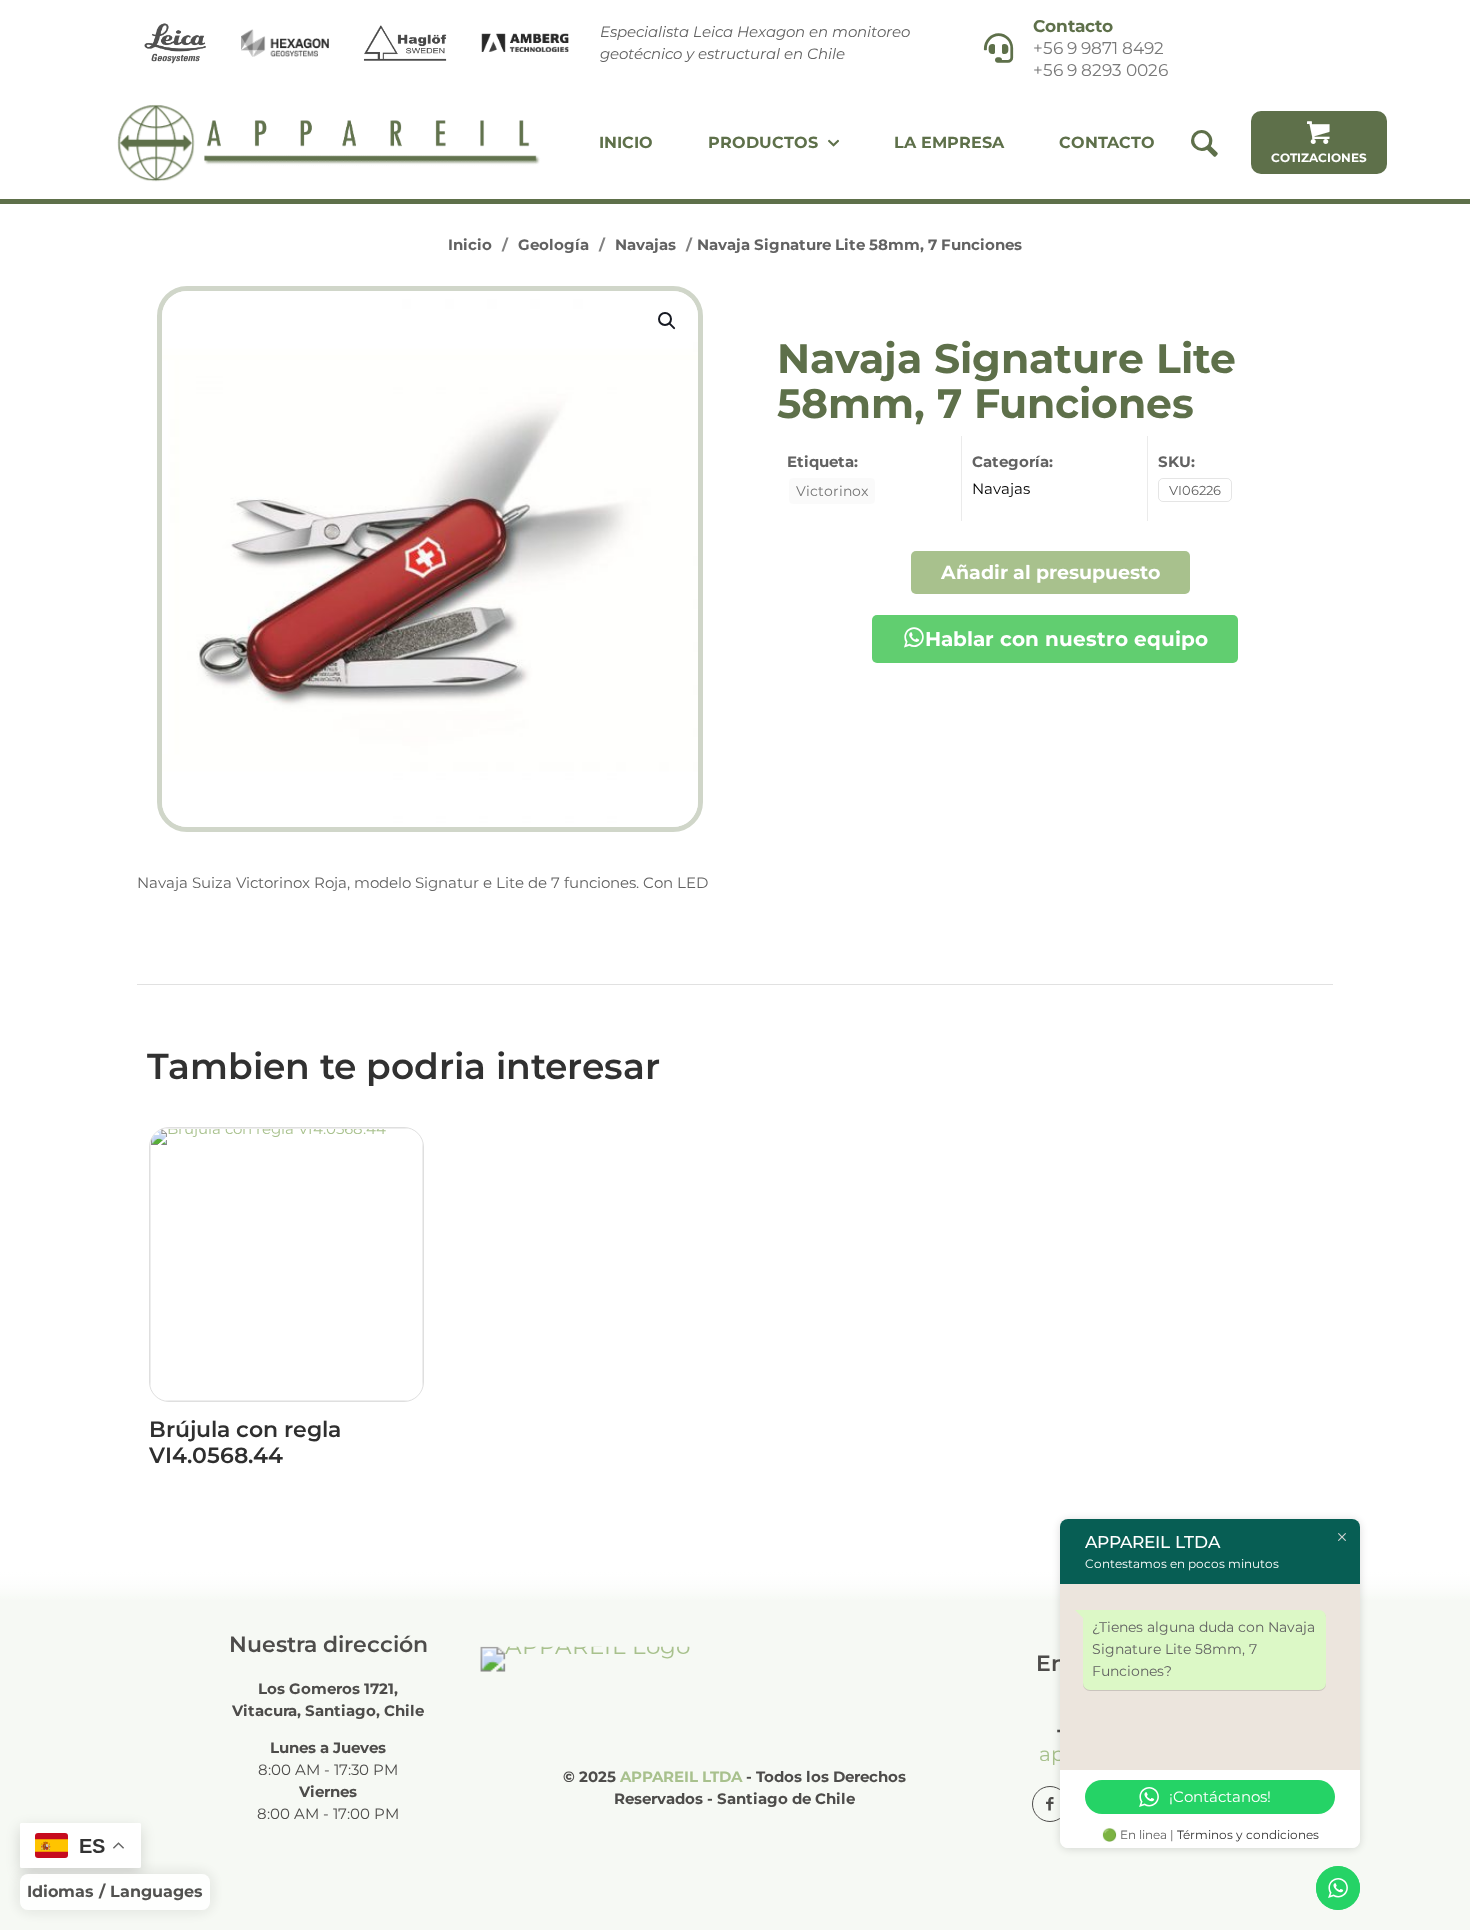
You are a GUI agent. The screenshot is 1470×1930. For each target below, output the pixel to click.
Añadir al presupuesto (1050, 572)
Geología (553, 244)
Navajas (645, 244)
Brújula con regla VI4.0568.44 (245, 1442)
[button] (668, 321)
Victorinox (832, 491)
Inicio (470, 244)
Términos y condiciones (1248, 1834)
